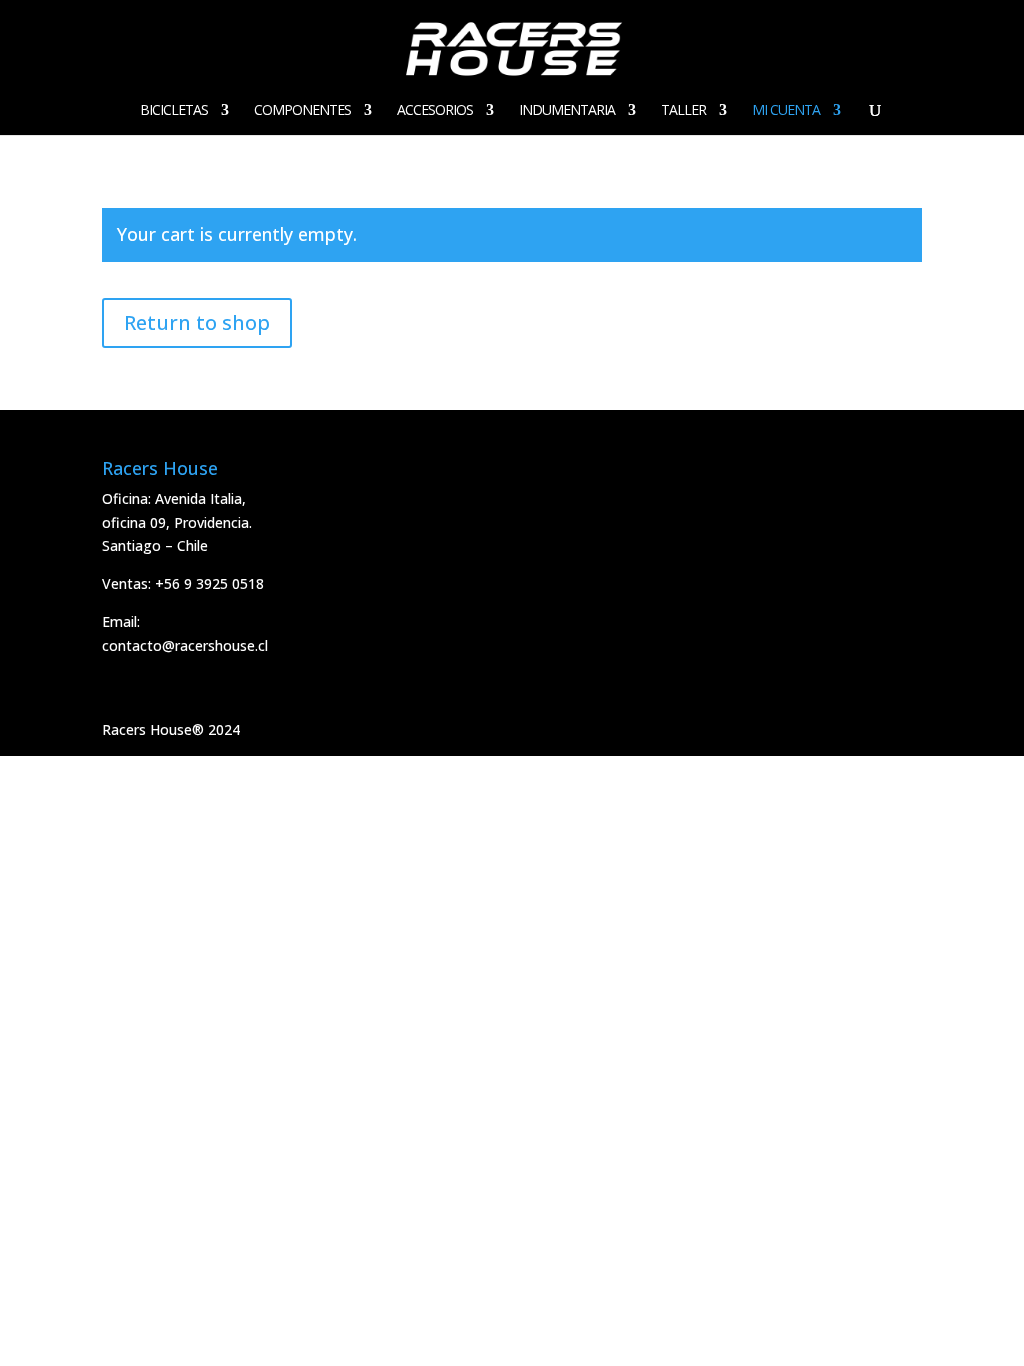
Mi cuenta (786, 111)
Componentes (302, 111)
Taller (683, 111)
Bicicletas (174, 111)
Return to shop (197, 322)
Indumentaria (567, 111)
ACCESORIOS (435, 111)
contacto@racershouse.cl (185, 645)
